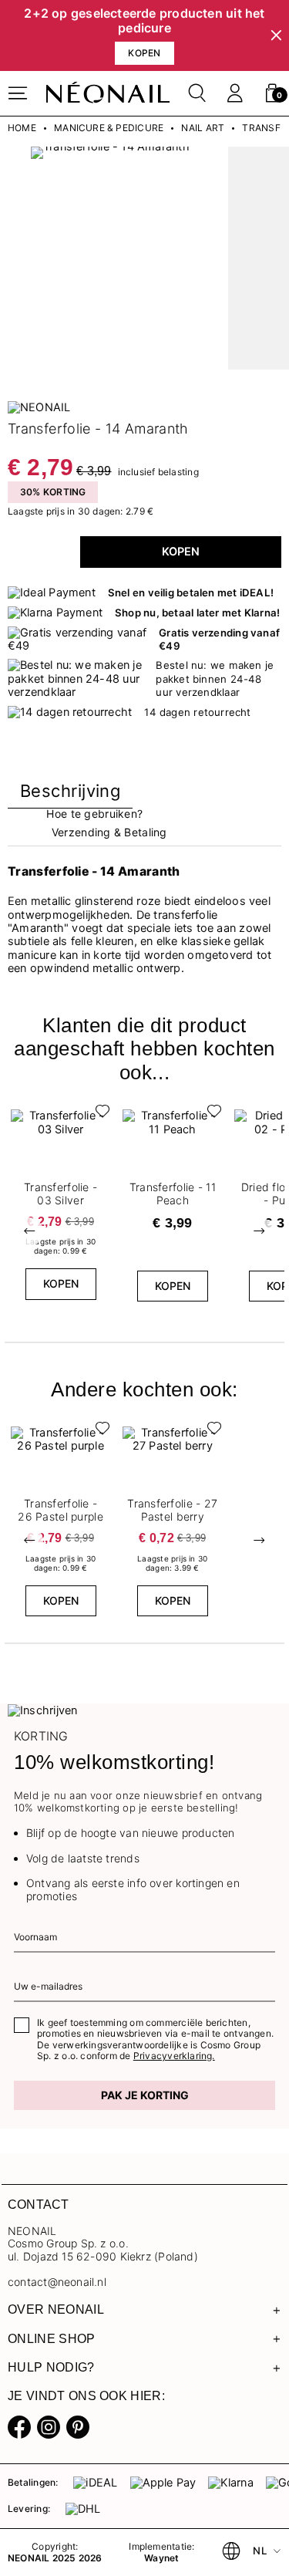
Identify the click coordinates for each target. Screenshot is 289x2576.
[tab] (70, 794)
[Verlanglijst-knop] (99, 1115)
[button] (272, 93)
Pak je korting (145, 2095)
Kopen (181, 552)
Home (22, 128)
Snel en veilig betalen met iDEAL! (191, 593)
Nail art (203, 128)
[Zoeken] (197, 93)
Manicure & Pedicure (109, 128)
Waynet (161, 2558)
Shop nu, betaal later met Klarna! (197, 613)
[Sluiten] (276, 36)
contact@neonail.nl (57, 2282)
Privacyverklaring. (174, 2056)
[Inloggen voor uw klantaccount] (235, 93)
